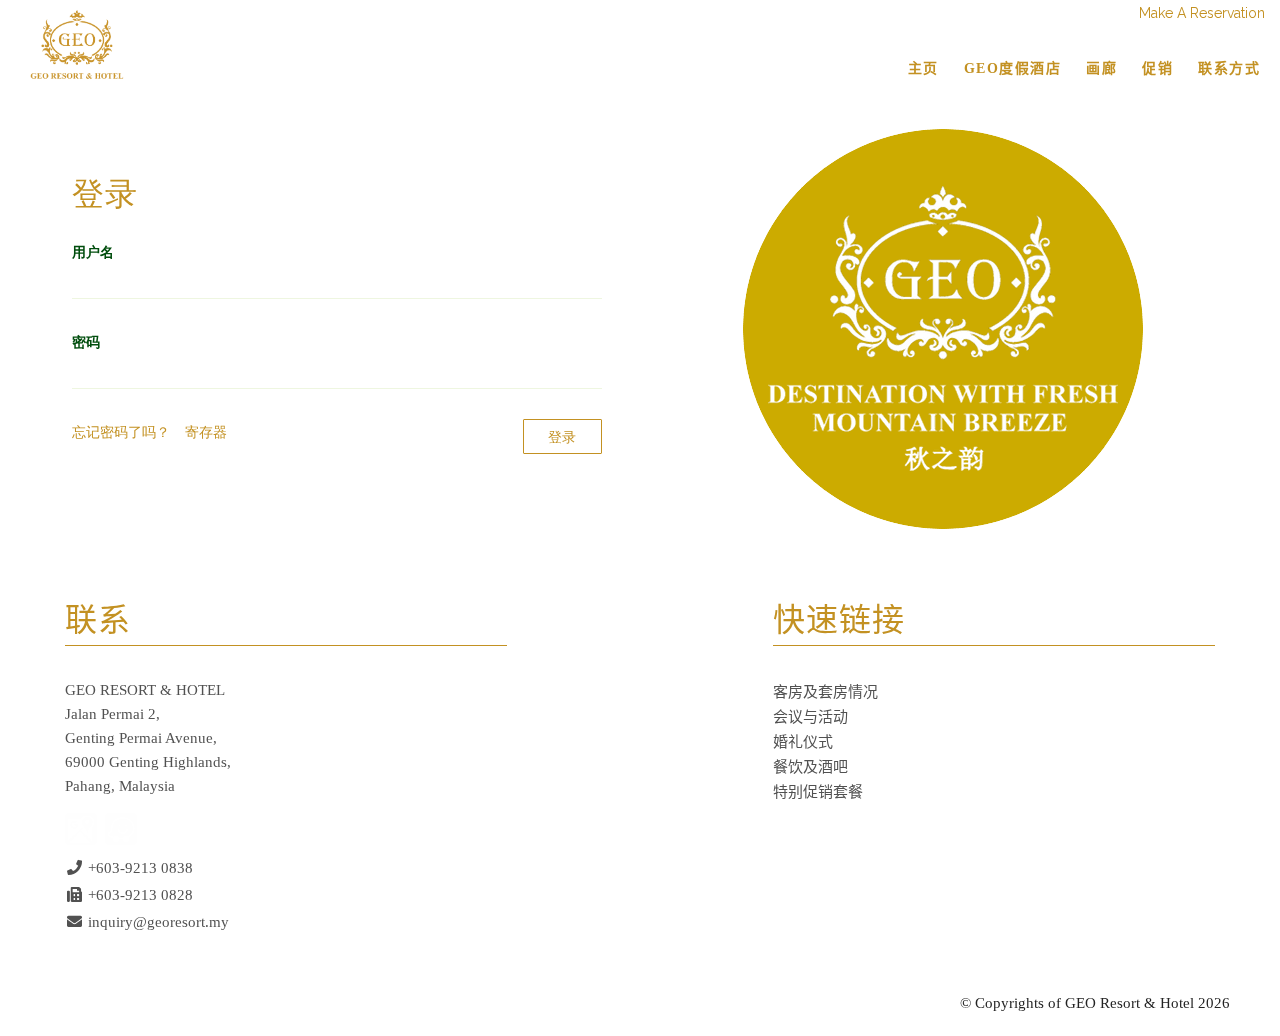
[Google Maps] (81, 827)
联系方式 (1229, 68)
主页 (923, 68)
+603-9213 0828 (140, 895)
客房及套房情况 (825, 692)
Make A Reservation (1202, 13)
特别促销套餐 (818, 792)
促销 (1157, 68)
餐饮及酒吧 (810, 767)
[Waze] (121, 827)
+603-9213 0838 (140, 868)
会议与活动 (810, 717)
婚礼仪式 (803, 742)
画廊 (1101, 68)
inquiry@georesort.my (158, 922)
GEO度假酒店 (1013, 68)
